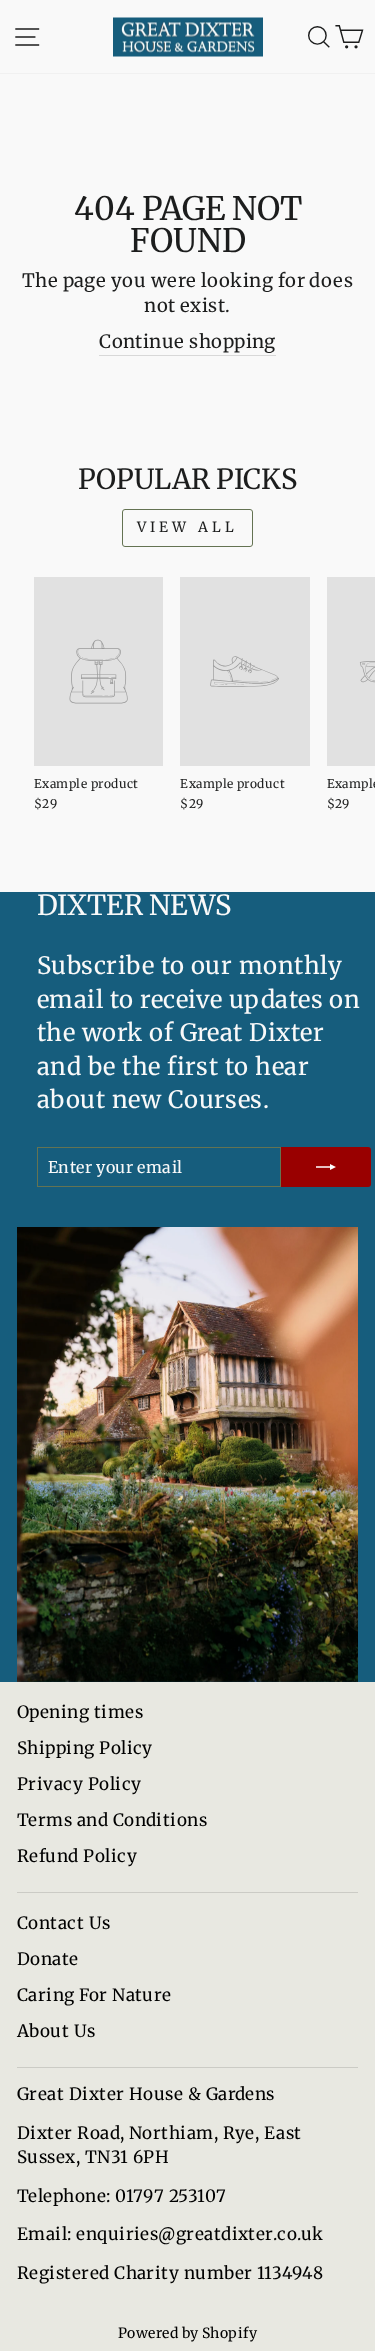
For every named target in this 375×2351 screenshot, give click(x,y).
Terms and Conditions (112, 1820)
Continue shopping (187, 341)
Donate (48, 1959)
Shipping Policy (85, 1748)
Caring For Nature (94, 1995)
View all (188, 527)
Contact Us (64, 1923)
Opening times (80, 1712)
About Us (56, 2031)
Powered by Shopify (187, 2333)
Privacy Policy (79, 1784)
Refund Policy (77, 1856)
